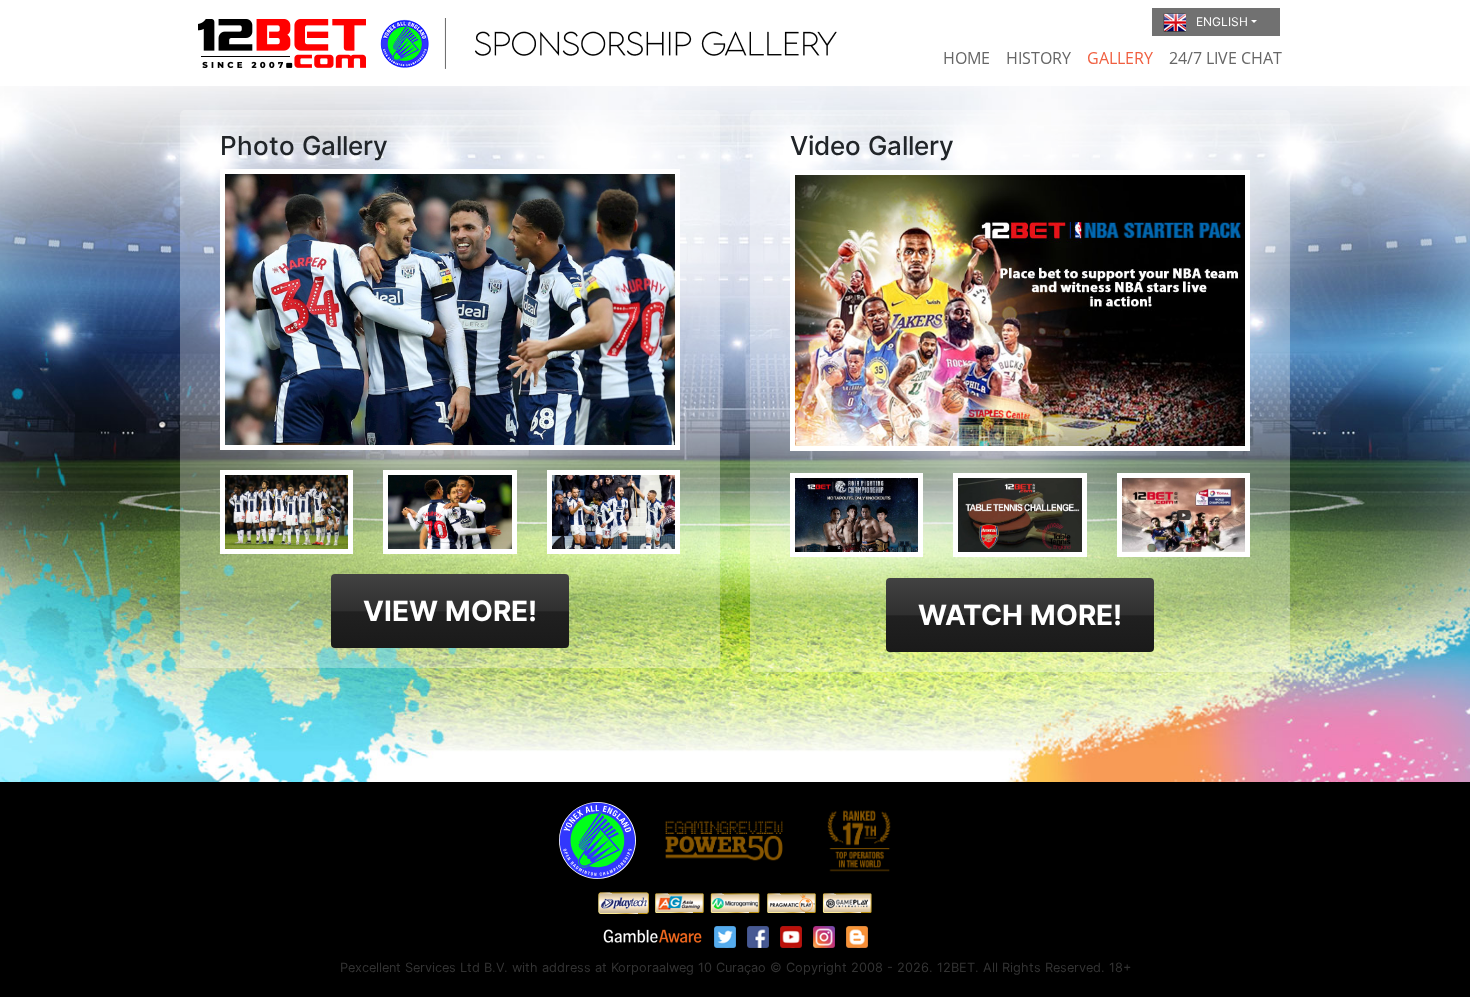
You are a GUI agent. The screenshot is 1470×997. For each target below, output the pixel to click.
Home (966, 58)
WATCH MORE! (1020, 615)
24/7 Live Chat (1225, 58)
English (1222, 21)
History (1038, 58)
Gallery (1120, 58)
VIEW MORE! (450, 611)
